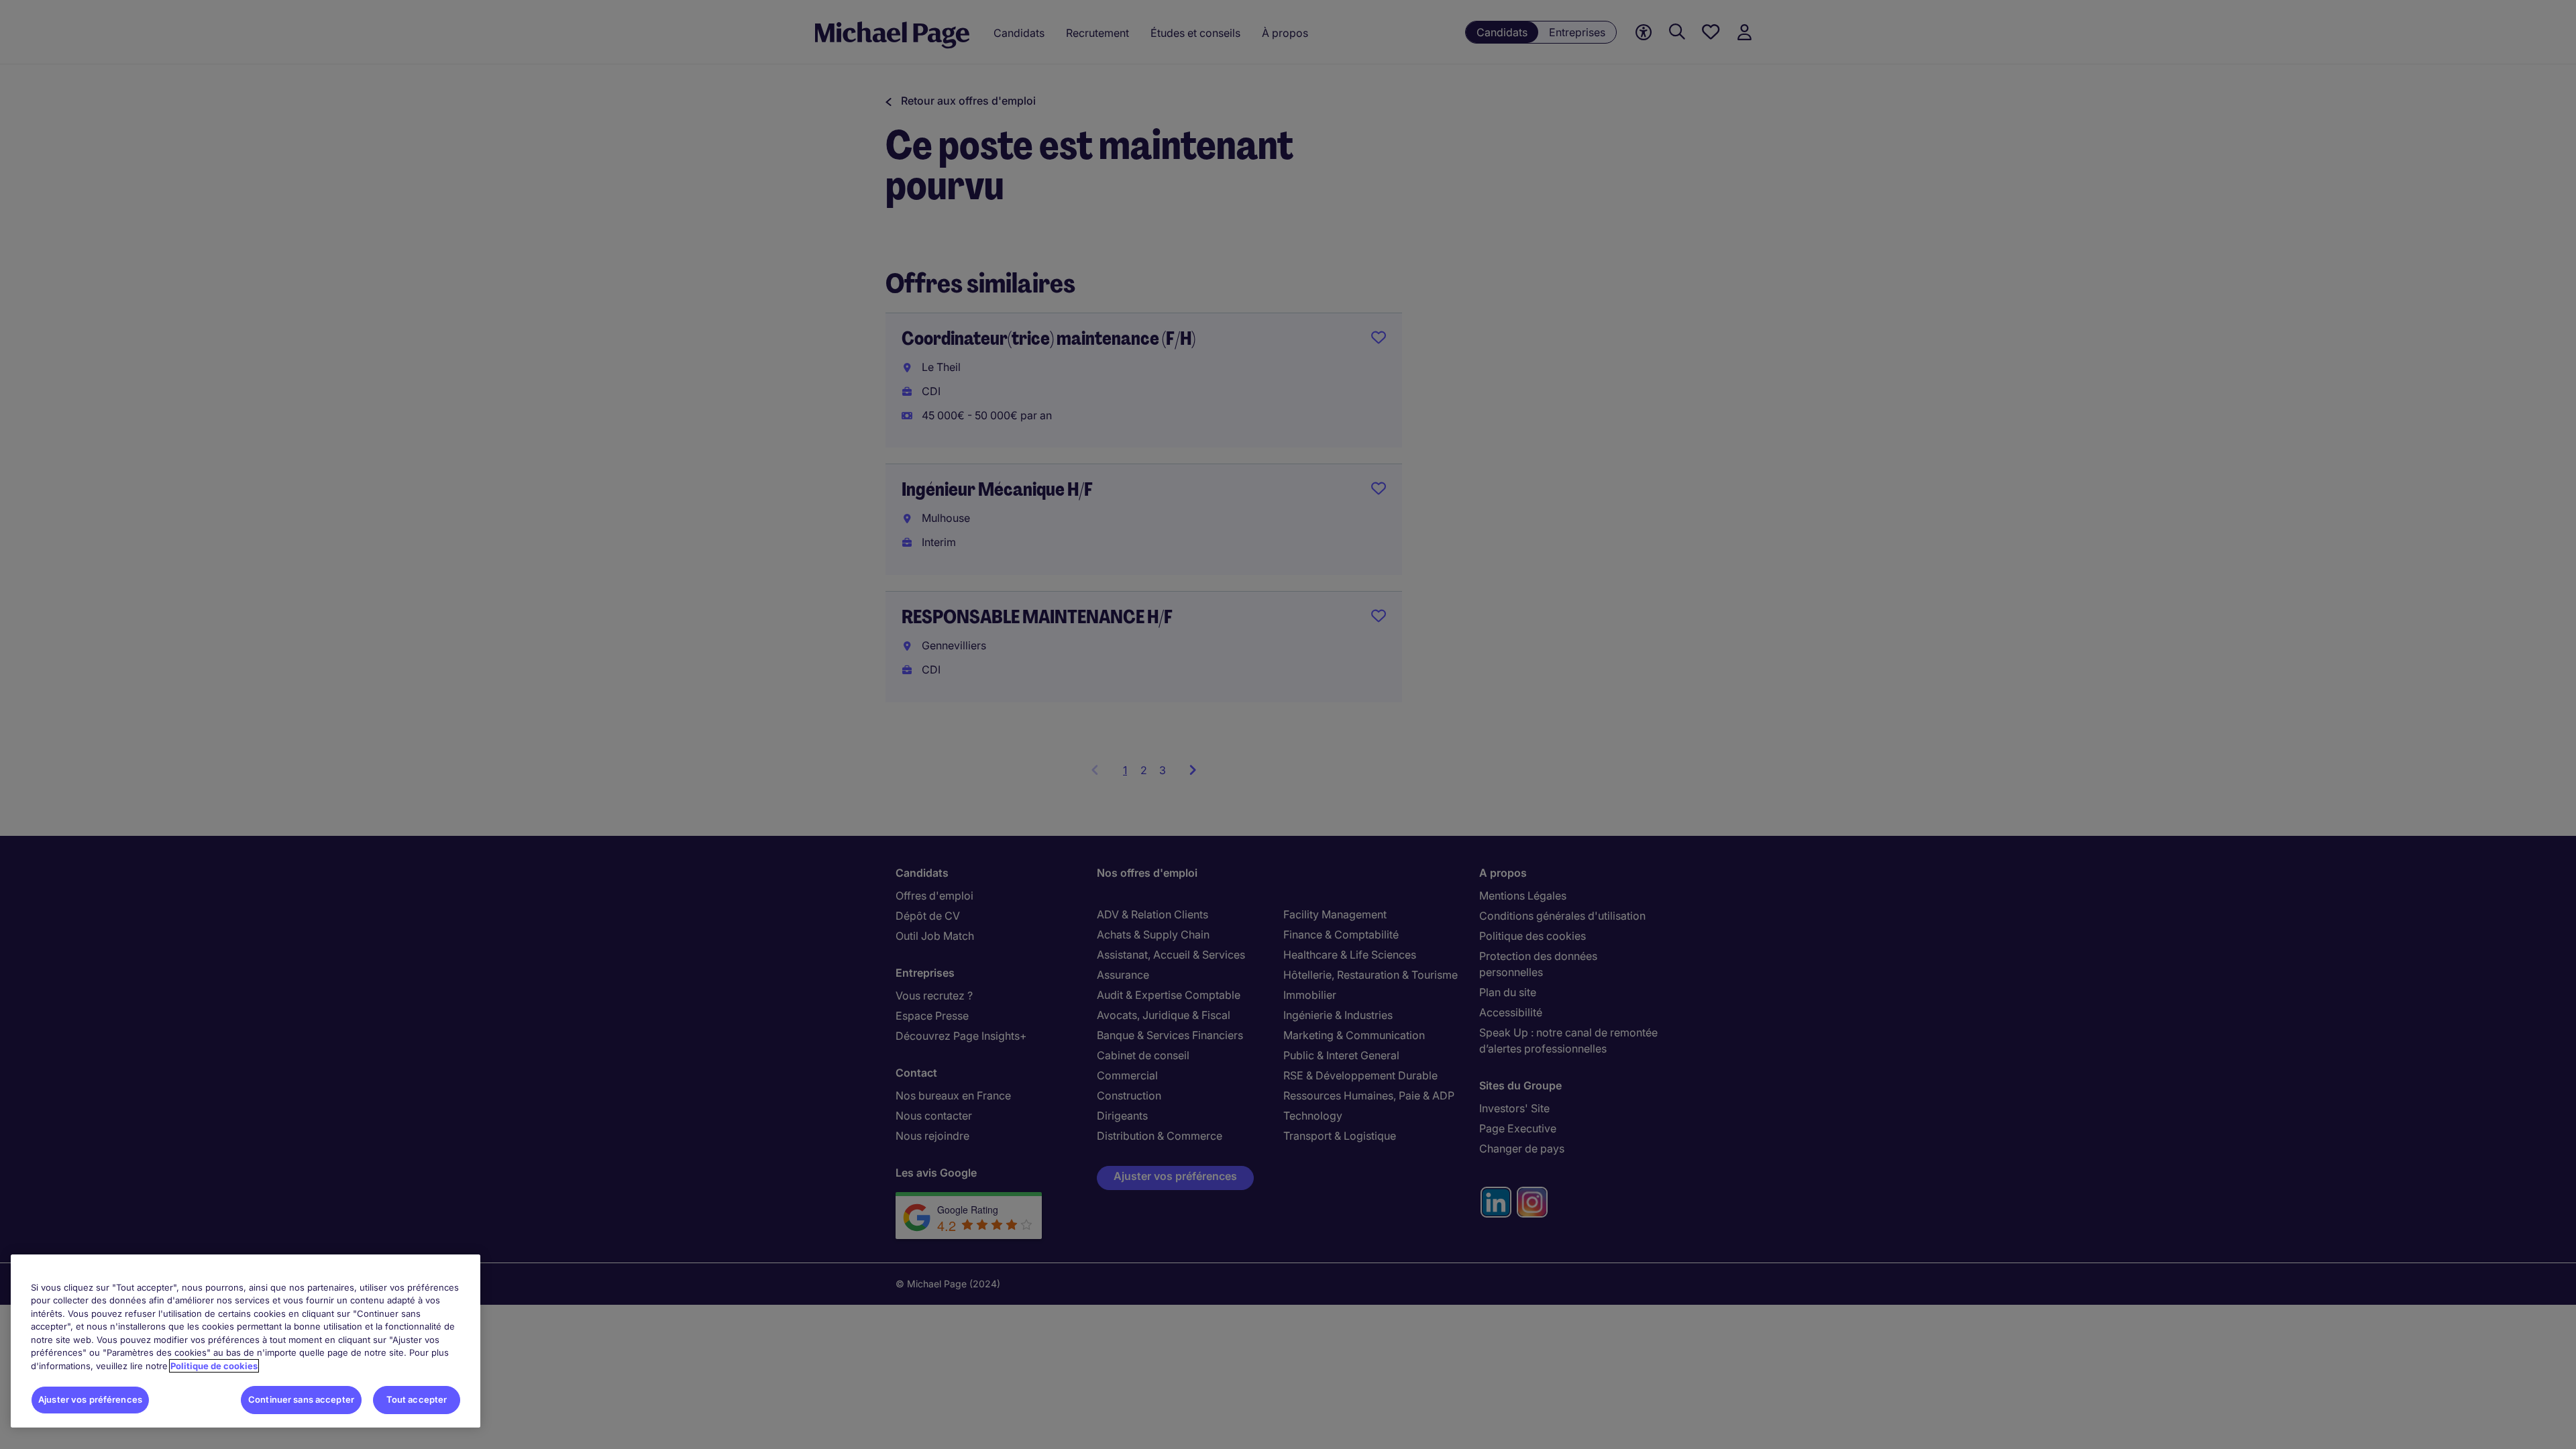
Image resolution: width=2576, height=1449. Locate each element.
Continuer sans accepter (301, 1399)
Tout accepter (417, 1399)
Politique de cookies (214, 1366)
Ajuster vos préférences (90, 1399)
